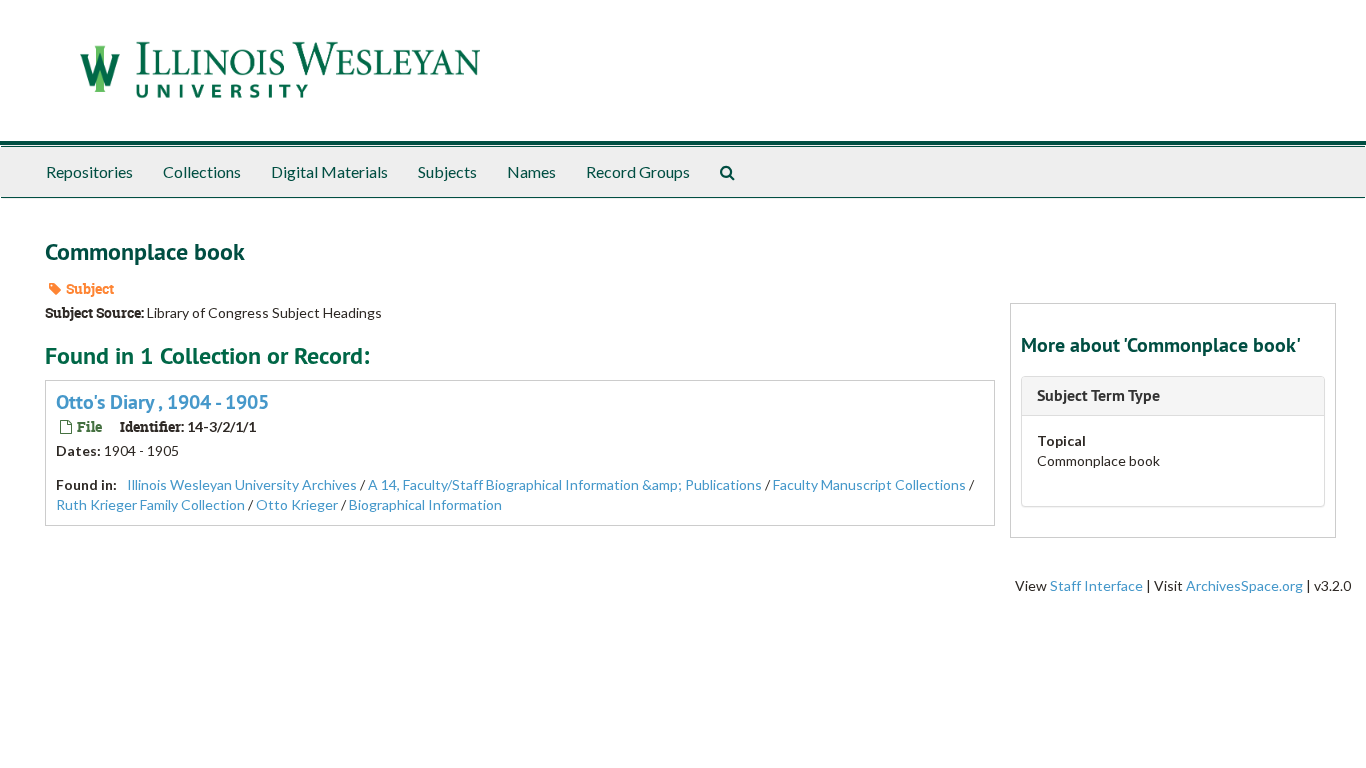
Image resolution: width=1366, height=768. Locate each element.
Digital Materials (329, 171)
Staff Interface (1096, 585)
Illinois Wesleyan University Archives (242, 484)
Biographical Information (425, 504)
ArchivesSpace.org (1244, 585)
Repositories (89, 171)
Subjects (447, 171)
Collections (202, 171)
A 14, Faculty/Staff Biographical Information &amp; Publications (565, 484)
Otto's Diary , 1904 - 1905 (162, 402)
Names (531, 171)
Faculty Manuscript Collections (869, 484)
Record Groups (638, 171)
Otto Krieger (297, 504)
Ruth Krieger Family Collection (150, 504)
